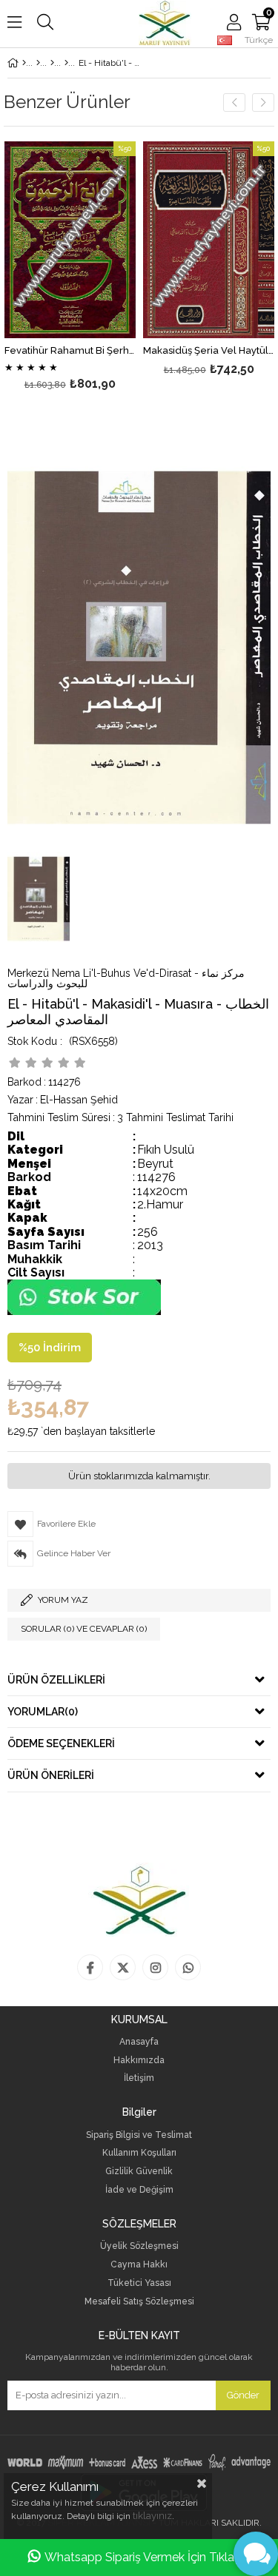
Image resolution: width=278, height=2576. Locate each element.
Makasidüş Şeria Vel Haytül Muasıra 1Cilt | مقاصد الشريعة (209, 351)
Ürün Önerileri (51, 1775)
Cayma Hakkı (139, 2265)
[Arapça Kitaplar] (38, 63)
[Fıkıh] (52, 63)
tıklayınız (152, 2516)
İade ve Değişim (139, 2190)
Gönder (243, 2395)
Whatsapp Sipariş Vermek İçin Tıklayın (147, 2557)
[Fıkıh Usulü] (66, 63)
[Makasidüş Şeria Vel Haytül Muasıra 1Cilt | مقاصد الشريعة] (209, 240)
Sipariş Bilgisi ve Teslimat (139, 2135)
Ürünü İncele (97, 268)
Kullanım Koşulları (139, 2153)
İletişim (139, 2078)
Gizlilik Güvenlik (139, 2172)
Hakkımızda (139, 2061)
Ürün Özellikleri (56, 1680)
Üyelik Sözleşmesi (139, 2246)
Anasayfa (139, 2042)
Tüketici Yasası (139, 2283)
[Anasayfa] (24, 63)
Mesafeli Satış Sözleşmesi (139, 2302)
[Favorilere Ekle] (70, 268)
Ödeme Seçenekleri (61, 1743)
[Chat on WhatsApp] (84, 1312)
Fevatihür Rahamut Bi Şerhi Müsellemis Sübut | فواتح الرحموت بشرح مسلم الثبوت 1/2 (70, 351)
